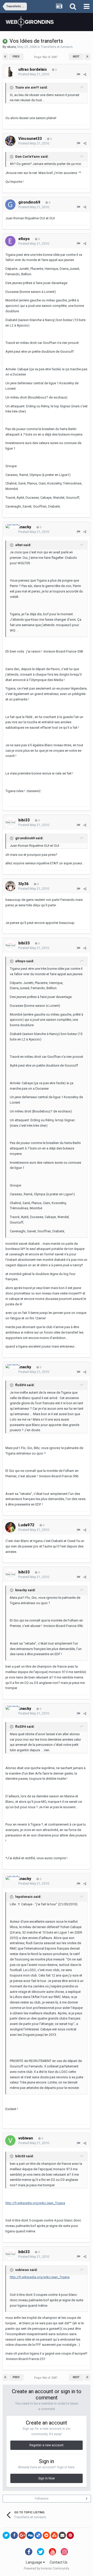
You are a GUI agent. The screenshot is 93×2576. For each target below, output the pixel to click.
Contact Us (59, 2562)
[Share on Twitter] (6, 2535)
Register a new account (47, 2445)
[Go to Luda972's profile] (10, 1527)
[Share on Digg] (30, 2535)
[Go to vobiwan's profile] (10, 2140)
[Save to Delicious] (38, 2535)
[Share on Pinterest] (70, 2535)
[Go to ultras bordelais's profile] (10, 72)
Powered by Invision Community (47, 2568)
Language (34, 2562)
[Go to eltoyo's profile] (10, 241)
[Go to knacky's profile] (13, 526)
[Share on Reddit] (46, 2535)
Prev (16, 57)
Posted (34, 74)
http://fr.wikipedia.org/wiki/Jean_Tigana (35, 2203)
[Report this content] (78, 74)
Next (76, 57)
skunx (11, 47)
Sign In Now (47, 2478)
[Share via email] (62, 2535)
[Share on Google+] (22, 2535)
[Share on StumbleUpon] (54, 2535)
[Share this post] (85, 74)
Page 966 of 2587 (47, 57)
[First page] (5, 57)
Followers (42, 2499)
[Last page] (87, 57)
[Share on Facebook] (14, 2535)
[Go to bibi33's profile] (10, 822)
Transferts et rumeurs (57, 47)
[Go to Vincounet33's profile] (10, 141)
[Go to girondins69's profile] (10, 205)
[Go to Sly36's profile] (10, 886)
